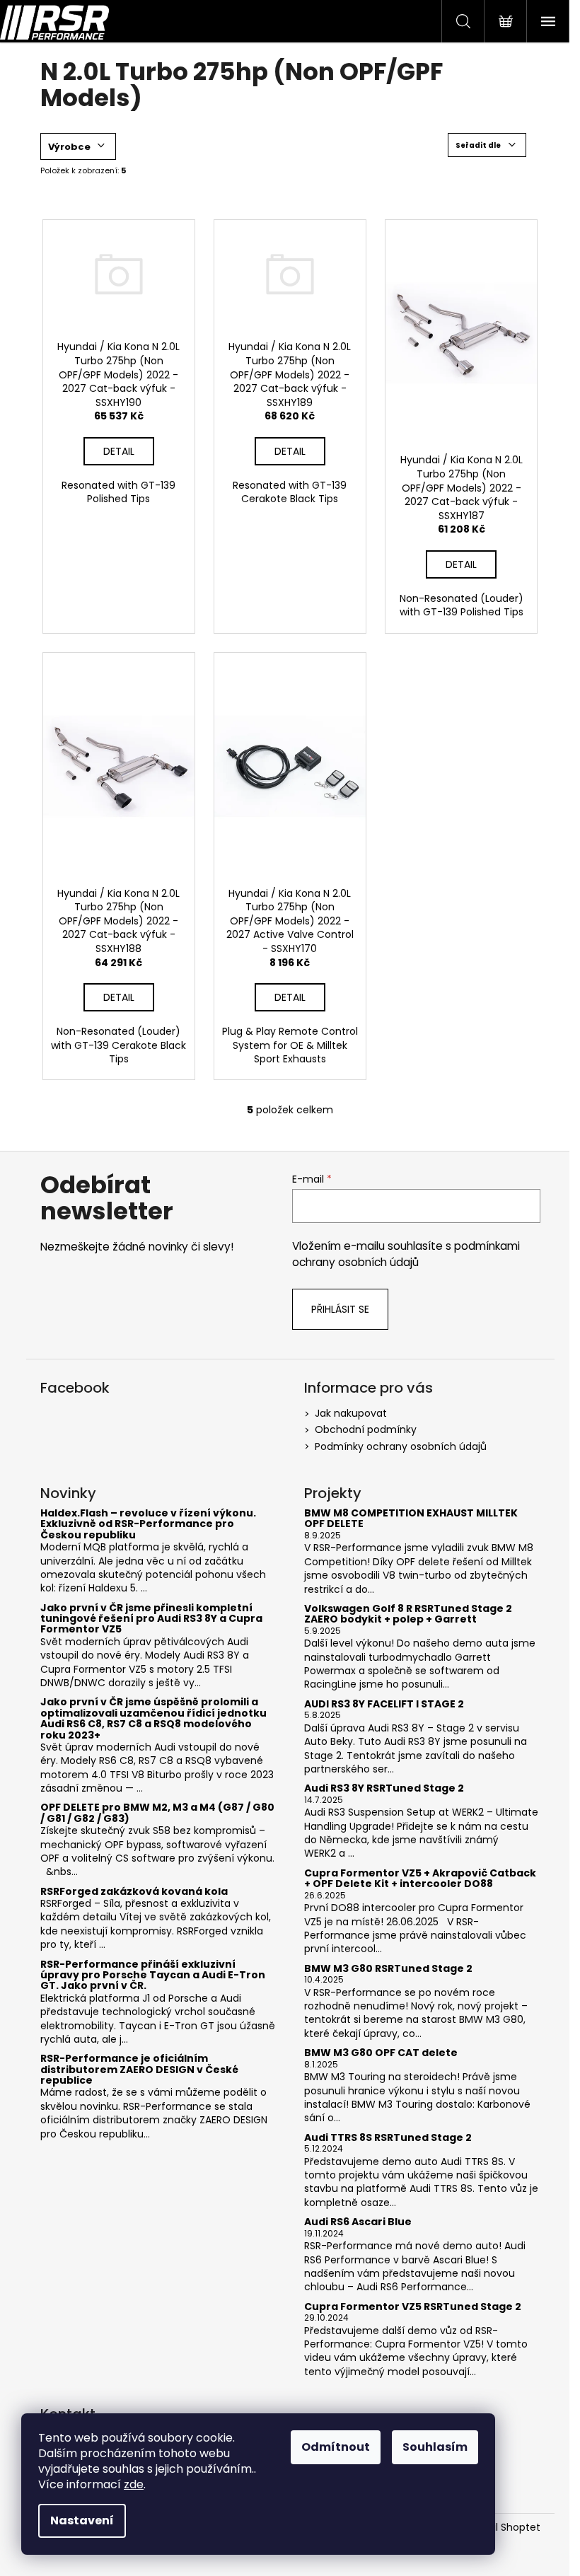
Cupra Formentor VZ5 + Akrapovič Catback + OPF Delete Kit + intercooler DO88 (420, 1879)
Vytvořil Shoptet (501, 2528)
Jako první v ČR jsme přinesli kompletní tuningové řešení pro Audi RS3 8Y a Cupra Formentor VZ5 (151, 1619)
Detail (119, 451)
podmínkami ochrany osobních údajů (406, 1254)
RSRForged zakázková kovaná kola (134, 1892)
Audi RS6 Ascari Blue (358, 2222)
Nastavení (82, 2520)
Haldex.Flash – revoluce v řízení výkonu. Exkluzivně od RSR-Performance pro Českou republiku (148, 1524)
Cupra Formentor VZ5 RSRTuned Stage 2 (413, 2307)
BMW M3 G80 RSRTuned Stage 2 (388, 1969)
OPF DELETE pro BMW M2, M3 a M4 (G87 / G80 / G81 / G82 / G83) (157, 1813)
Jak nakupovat (351, 1413)
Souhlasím (435, 2447)
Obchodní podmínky (366, 1429)
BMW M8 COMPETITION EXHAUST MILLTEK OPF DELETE (411, 1519)
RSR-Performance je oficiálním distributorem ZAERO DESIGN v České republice (139, 2070)
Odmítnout (336, 2447)
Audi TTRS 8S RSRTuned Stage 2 (388, 2138)
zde (134, 2484)
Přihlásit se (340, 1309)
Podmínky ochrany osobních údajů (401, 1446)
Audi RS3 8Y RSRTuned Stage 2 (384, 1788)
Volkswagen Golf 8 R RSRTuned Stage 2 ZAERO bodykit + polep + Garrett (408, 1614)
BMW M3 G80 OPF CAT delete (381, 2053)
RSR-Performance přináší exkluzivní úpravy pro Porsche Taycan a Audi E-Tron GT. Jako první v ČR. (153, 1975)
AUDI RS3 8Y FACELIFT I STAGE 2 (384, 1704)
